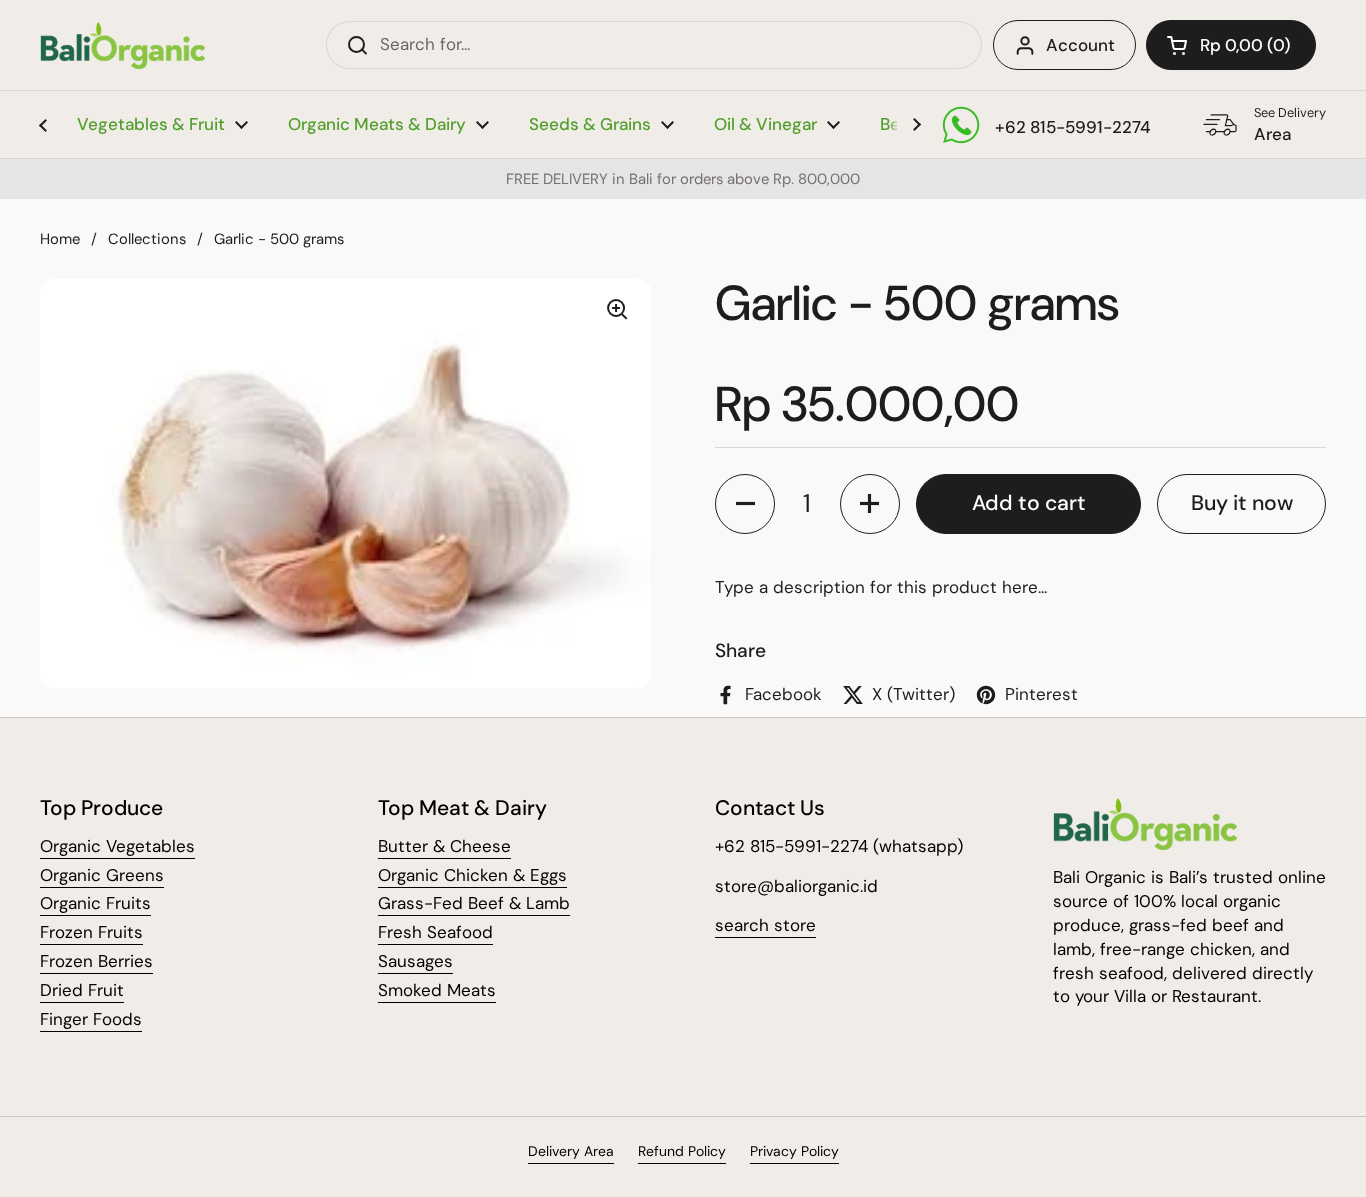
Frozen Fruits (91, 932)
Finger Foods (91, 1019)
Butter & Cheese (444, 846)
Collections (147, 239)
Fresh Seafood (435, 932)
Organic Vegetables (117, 846)
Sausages (415, 961)
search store (765, 925)
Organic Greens (102, 875)
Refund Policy (682, 1151)
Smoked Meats (437, 990)
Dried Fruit (82, 990)
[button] (1231, 45)
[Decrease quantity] (745, 504)
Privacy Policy (794, 1151)
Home (60, 239)
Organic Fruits (95, 903)
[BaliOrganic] (122, 45)
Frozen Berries (96, 961)
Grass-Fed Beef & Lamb (474, 903)
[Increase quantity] (870, 504)
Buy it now (1242, 503)
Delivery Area (571, 1151)
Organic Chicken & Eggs (472, 875)
